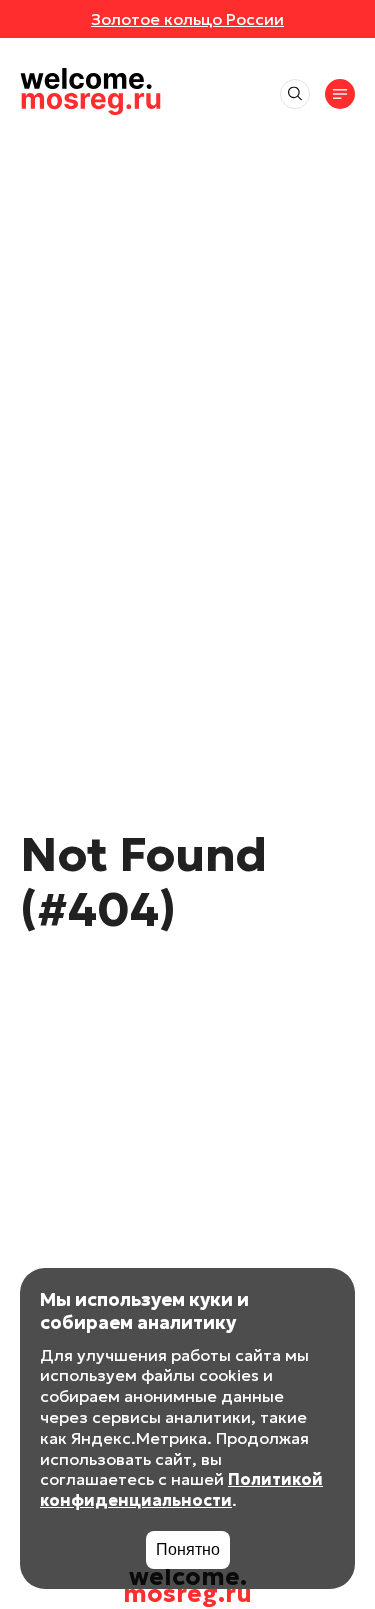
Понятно (188, 1549)
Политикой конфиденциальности (181, 1489)
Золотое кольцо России (187, 19)
